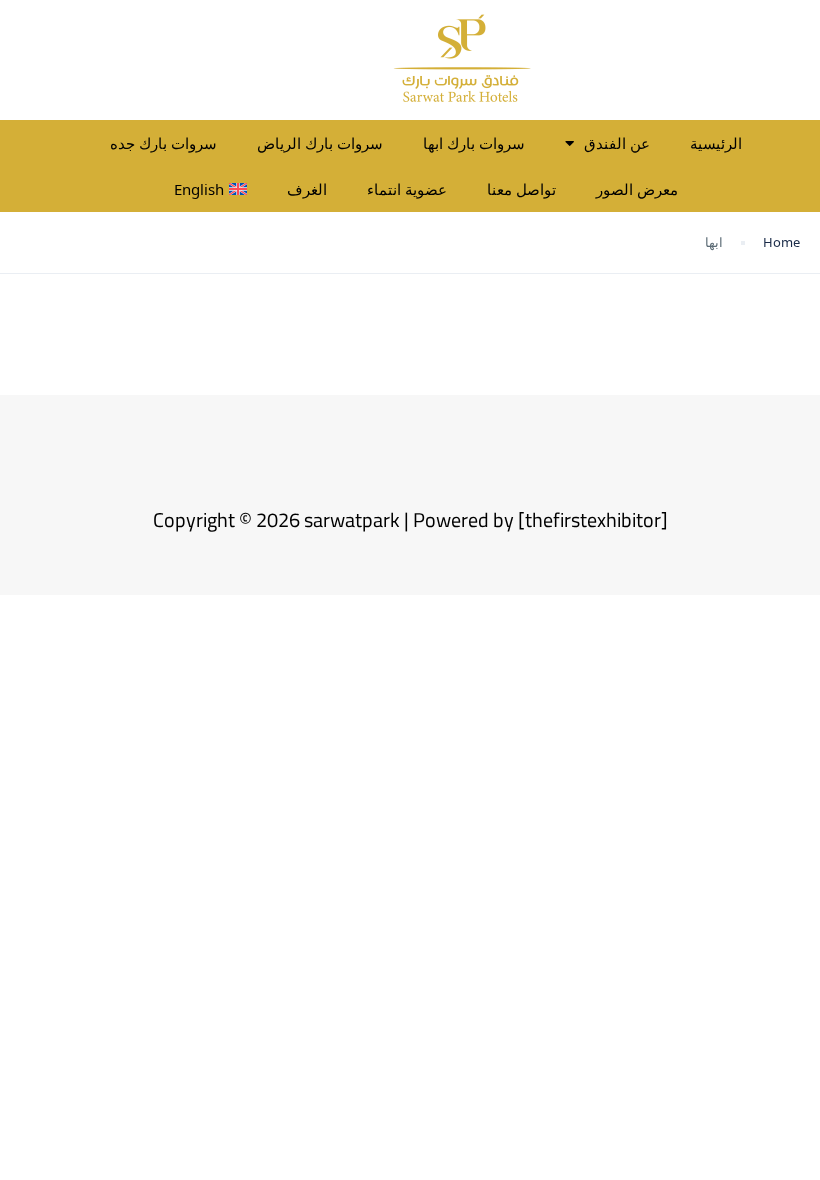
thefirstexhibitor (593, 519)
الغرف (307, 189)
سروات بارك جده (163, 143)
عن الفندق (617, 143)
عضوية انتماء (407, 189)
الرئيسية (716, 143)
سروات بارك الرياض (320, 143)
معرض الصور (637, 189)
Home (781, 242)
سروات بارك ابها (474, 143)
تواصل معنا (521, 189)
